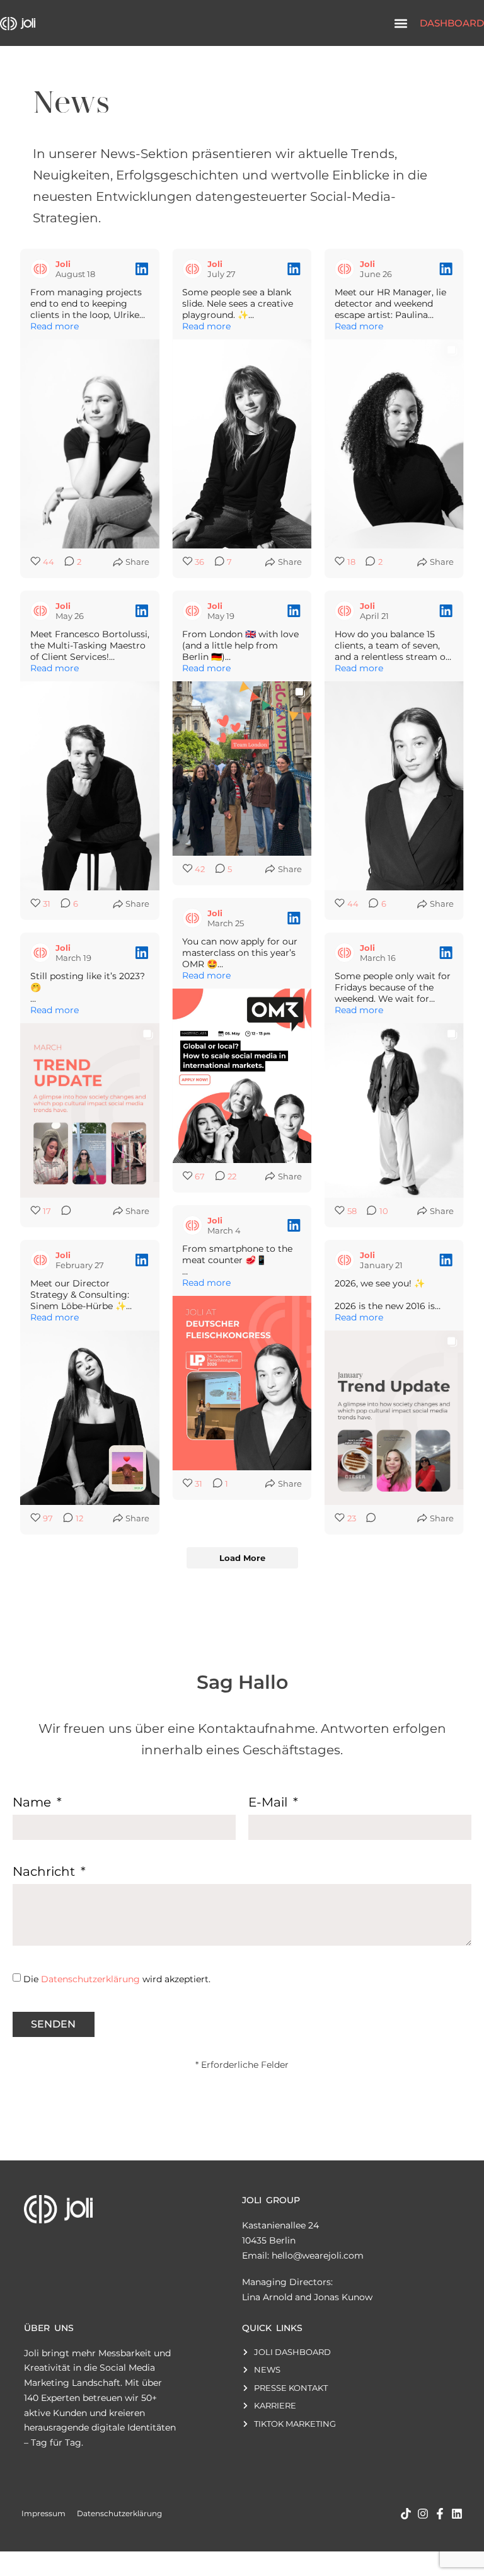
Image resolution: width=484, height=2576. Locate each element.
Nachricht (45, 1872)
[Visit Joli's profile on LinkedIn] (40, 269)
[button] (401, 23)
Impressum (43, 2513)
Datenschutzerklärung (90, 1979)
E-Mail (269, 1803)
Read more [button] (55, 326)
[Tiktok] (406, 2514)
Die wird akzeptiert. (117, 1979)
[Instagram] (423, 2514)
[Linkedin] (457, 2514)
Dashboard (452, 23)
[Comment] (62, 1211)
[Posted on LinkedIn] (142, 269)
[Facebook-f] (440, 2514)
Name (33, 1803)
